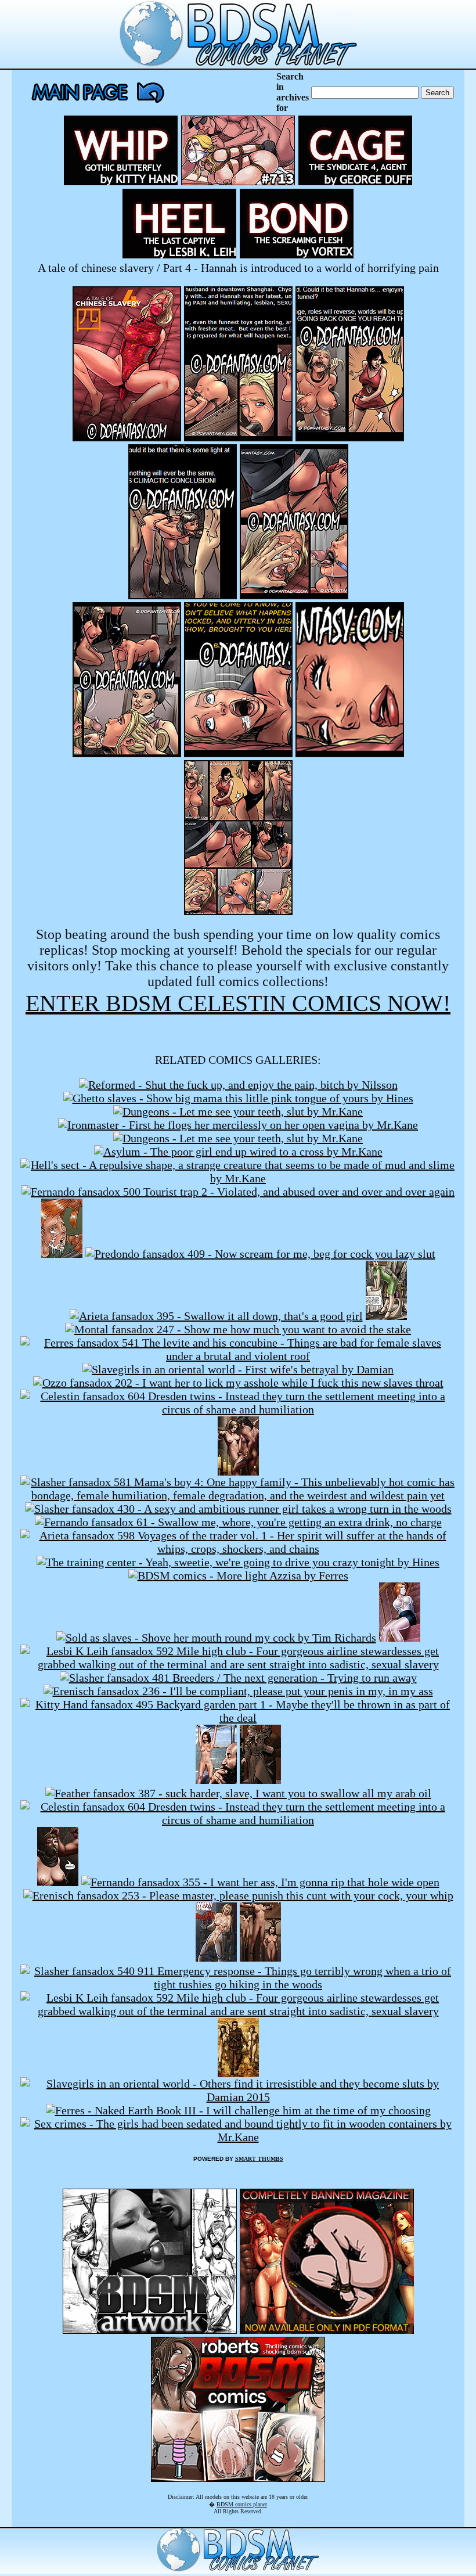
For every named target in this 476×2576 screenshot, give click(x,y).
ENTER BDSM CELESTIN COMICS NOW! (238, 1003)
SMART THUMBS (259, 2159)
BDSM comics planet (242, 2504)
